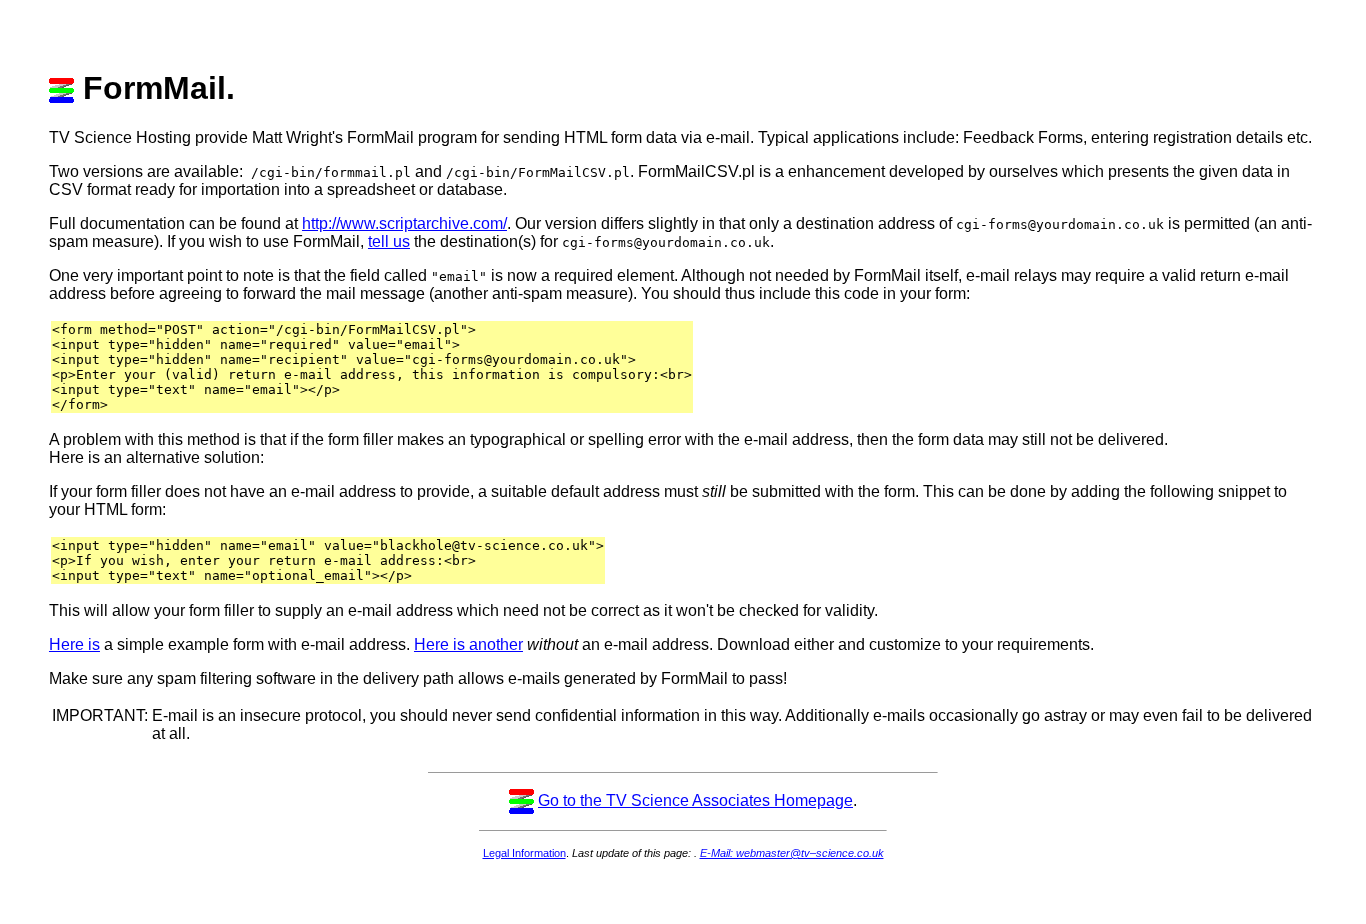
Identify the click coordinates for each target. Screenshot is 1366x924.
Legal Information (524, 853)
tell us (389, 241)
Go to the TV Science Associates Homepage (695, 800)
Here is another (468, 644)
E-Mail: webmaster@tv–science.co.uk (792, 853)
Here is (74, 644)
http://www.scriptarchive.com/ (404, 223)
